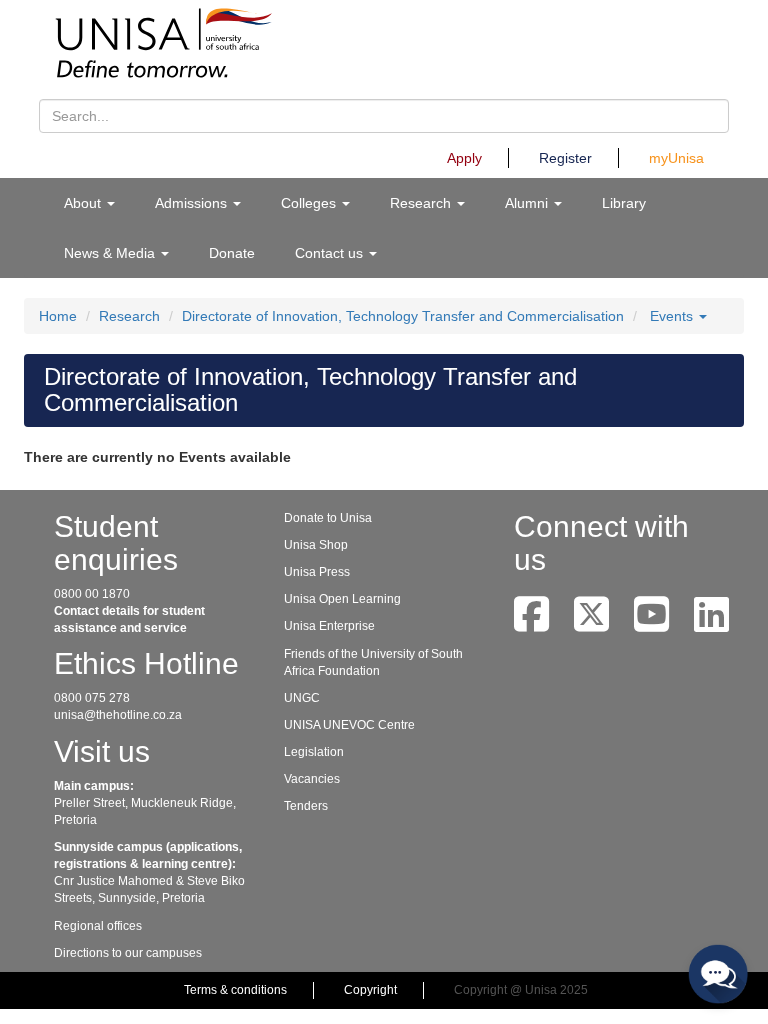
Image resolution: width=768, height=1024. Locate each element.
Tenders (306, 806)
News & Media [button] (111, 253)
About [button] (84, 203)
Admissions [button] (193, 203)
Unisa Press (317, 572)
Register (565, 158)
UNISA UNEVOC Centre (349, 725)
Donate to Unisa (328, 518)
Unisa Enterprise (329, 626)
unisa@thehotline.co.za (118, 715)
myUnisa (676, 158)
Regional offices (98, 926)
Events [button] (673, 316)
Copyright (370, 990)
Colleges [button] (310, 203)
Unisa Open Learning (342, 599)
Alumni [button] (528, 203)
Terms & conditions (235, 990)
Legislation (314, 752)
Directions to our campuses (128, 953)
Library (624, 203)
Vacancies (312, 779)
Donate (232, 253)
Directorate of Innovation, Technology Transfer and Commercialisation (403, 316)
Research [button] (422, 203)
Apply (464, 158)
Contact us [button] (331, 253)
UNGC (302, 698)
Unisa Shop (316, 545)
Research (129, 316)
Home (58, 316)
